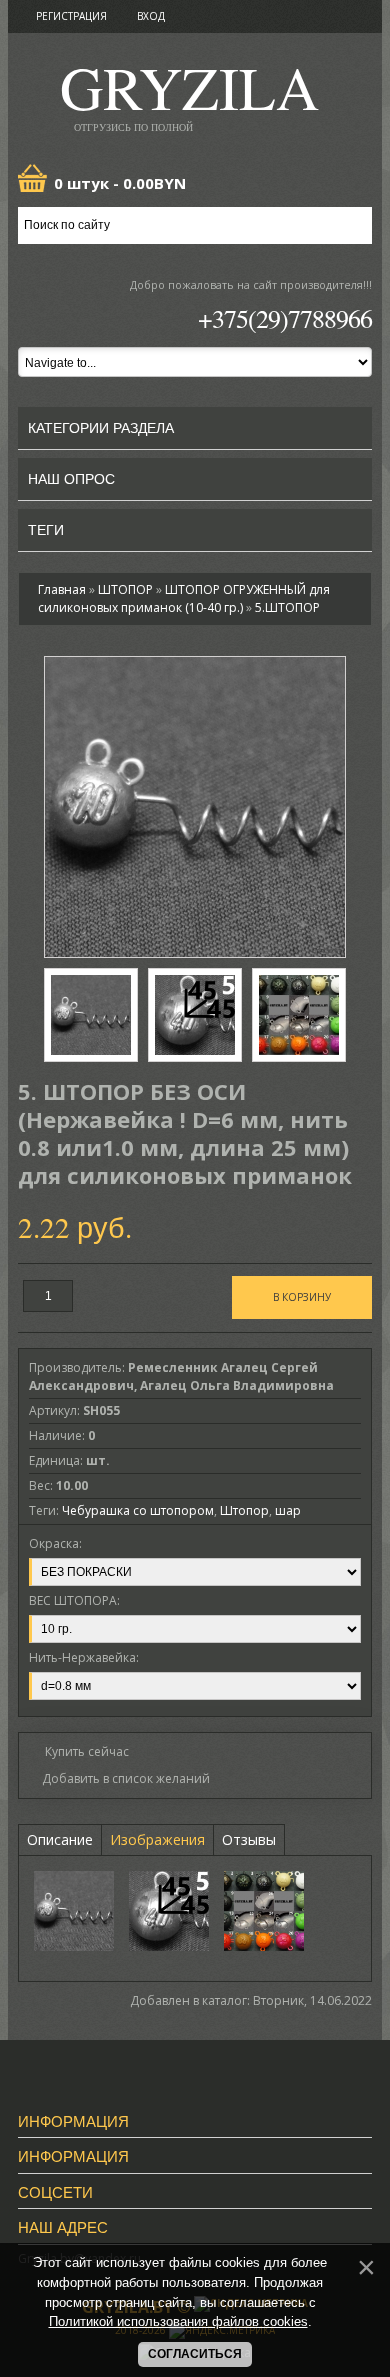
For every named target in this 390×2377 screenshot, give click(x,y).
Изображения (157, 1839)
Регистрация (71, 16)
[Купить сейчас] (79, 1750)
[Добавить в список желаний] (119, 1779)
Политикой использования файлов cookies (178, 2321)
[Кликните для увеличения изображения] (195, 807)
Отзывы (249, 1839)
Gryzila (189, 93)
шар (288, 1510)
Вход (151, 16)
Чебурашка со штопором (138, 1510)
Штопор (244, 1510)
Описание (60, 1839)
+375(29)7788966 (285, 318)
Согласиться (195, 2354)
